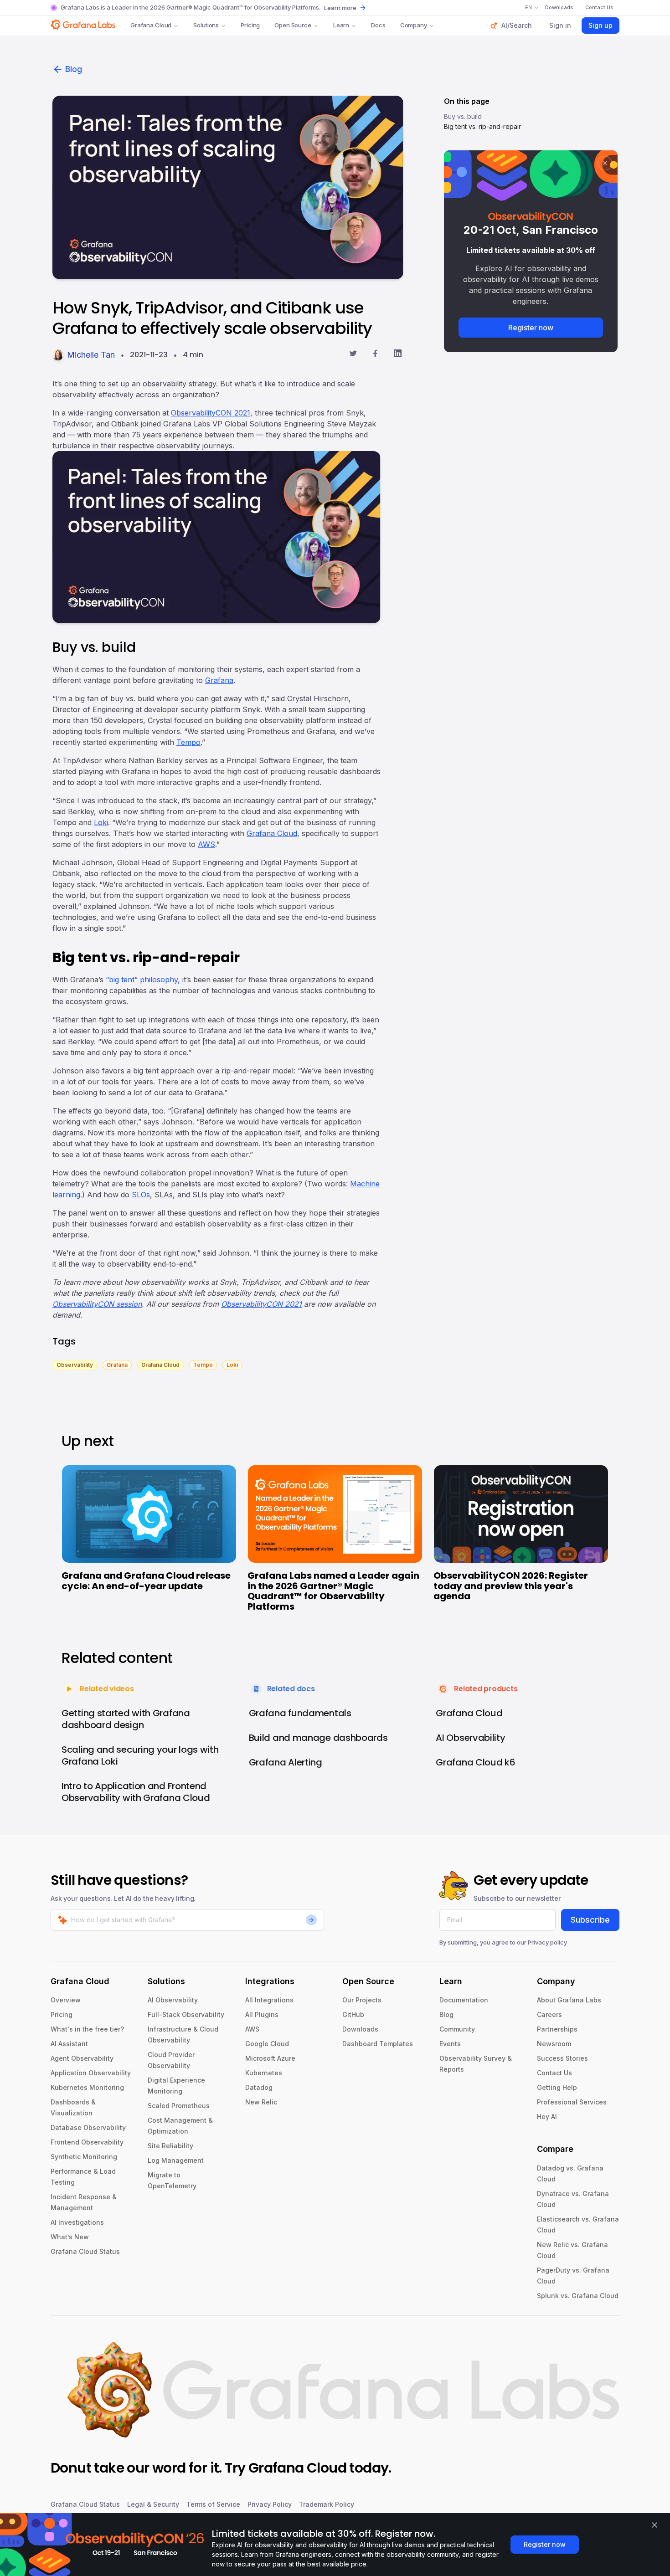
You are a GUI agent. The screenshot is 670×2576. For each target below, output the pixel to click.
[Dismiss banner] (655, 2525)
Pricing (250, 25)
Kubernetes (264, 2073)
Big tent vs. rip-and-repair (482, 126)
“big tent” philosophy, (143, 980)
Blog (74, 69)
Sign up (600, 25)
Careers (549, 2014)
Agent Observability (82, 2058)
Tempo (188, 742)
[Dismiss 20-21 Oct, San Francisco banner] (605, 163)
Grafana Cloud (151, 25)
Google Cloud (267, 2044)
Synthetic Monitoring (84, 2157)
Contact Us (554, 2073)
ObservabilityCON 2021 (211, 413)
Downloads (360, 2029)
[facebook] (375, 355)
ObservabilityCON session (97, 1304)
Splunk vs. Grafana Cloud (578, 2296)
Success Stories (562, 2058)
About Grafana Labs (569, 2000)
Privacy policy (547, 1942)
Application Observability (91, 2073)
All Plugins (262, 2014)
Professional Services (572, 2102)
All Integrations (269, 2000)
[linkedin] (398, 355)
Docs (378, 25)
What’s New (70, 2237)
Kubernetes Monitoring (87, 2087)
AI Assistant (69, 2044)
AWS (206, 844)
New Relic (261, 2102)
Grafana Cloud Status (85, 2251)
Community (457, 2029)
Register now (531, 328)
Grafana (219, 680)
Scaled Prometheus (179, 2106)
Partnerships (557, 2029)
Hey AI (547, 2117)
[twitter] (353, 355)
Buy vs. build (463, 116)
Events (450, 2044)
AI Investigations (77, 2222)
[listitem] (75, 1364)
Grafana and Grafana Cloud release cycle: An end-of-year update (146, 1581)
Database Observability (88, 2127)
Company (414, 25)
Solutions (206, 25)
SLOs (141, 1195)
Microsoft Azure (270, 2058)
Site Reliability (170, 2146)
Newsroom (554, 2044)
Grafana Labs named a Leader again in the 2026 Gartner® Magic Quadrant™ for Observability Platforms (333, 1591)
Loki (101, 822)
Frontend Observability (87, 2142)
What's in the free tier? (87, 2029)
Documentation (464, 2000)
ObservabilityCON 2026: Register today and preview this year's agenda (511, 1586)
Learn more (340, 8)
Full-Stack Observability (186, 2014)
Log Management (176, 2160)
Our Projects (362, 2000)
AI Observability (173, 2000)
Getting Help (557, 2087)
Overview (66, 2000)
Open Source (293, 25)
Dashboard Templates (378, 2044)
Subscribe (590, 1920)
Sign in (560, 25)
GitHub (353, 2014)
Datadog (259, 2087)
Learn (341, 25)
